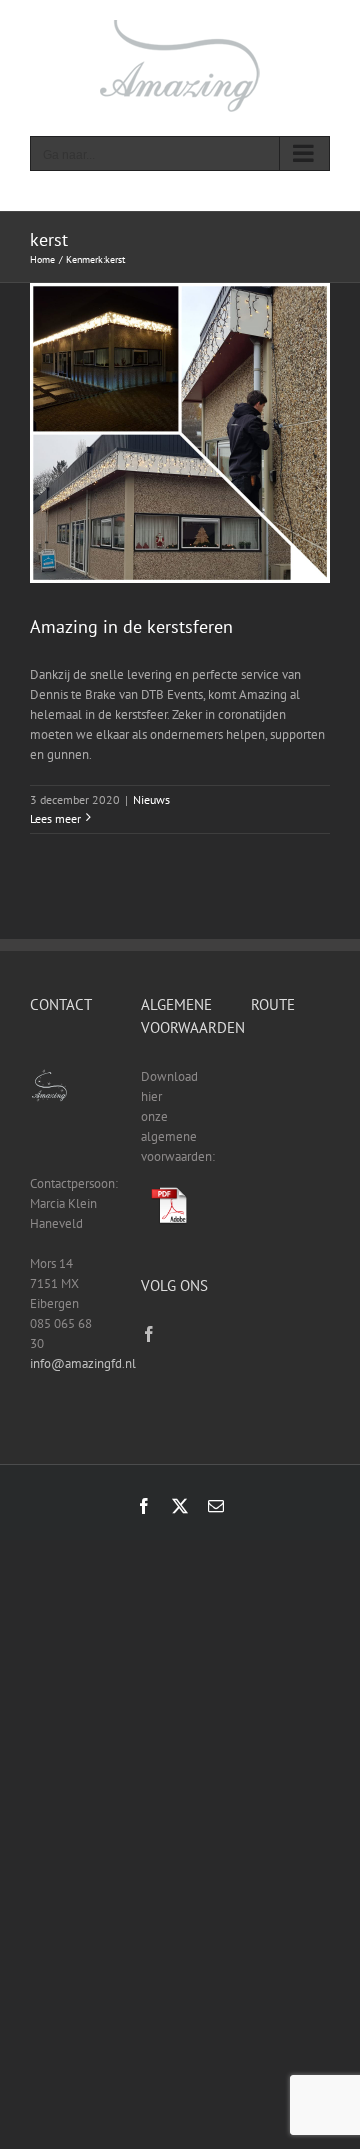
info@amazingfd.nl (83, 1363)
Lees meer (55, 818)
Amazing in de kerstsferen (131, 626)
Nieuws (151, 799)
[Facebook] (149, 1334)
